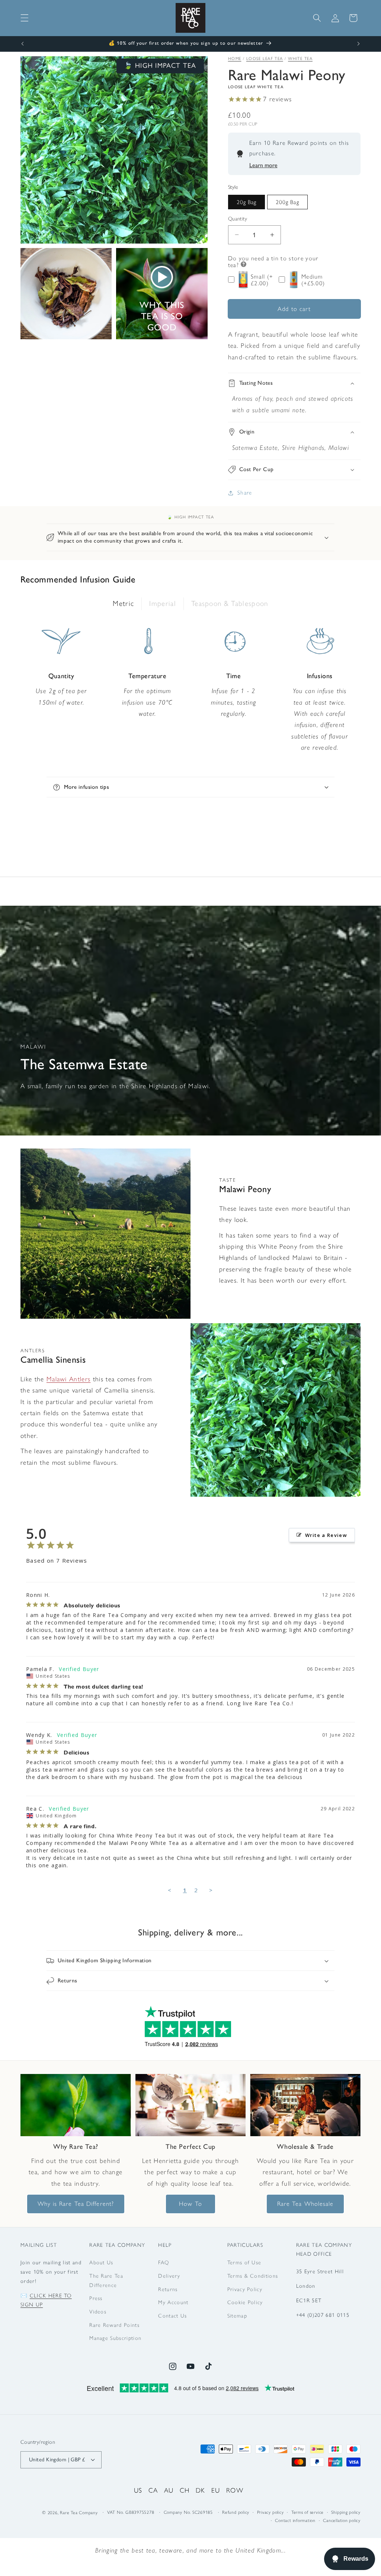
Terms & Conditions (253, 2276)
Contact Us (172, 2316)
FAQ (164, 2262)
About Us (101, 2262)
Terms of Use (244, 2262)
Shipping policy (346, 2512)
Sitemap (237, 2316)
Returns (168, 2289)
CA (153, 2490)
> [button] (211, 1890)
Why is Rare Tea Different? (76, 2204)
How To (190, 2204)
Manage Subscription (115, 2338)
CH (185, 2490)
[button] (25, 18)
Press (96, 2298)
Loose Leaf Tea (265, 59)
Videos (98, 2312)
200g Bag (287, 202)
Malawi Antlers (68, 1379)
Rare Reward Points (114, 2325)
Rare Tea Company (79, 2513)
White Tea (300, 59)
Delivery (169, 2276)
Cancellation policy (342, 2521)
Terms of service (308, 2512)
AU (169, 2490)
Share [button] (245, 493)
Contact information (295, 2521)
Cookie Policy (245, 2302)
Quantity (238, 219)
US (138, 2490)
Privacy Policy (245, 2289)
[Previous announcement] (23, 44)
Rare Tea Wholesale (305, 2204)
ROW (235, 2490)
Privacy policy (270, 2512)
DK (201, 2490)
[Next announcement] (359, 44)
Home (235, 59)
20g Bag (247, 202)
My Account (173, 2302)
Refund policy (236, 2512)
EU (216, 2490)
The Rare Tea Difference (106, 2280)
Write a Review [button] (326, 1535)
